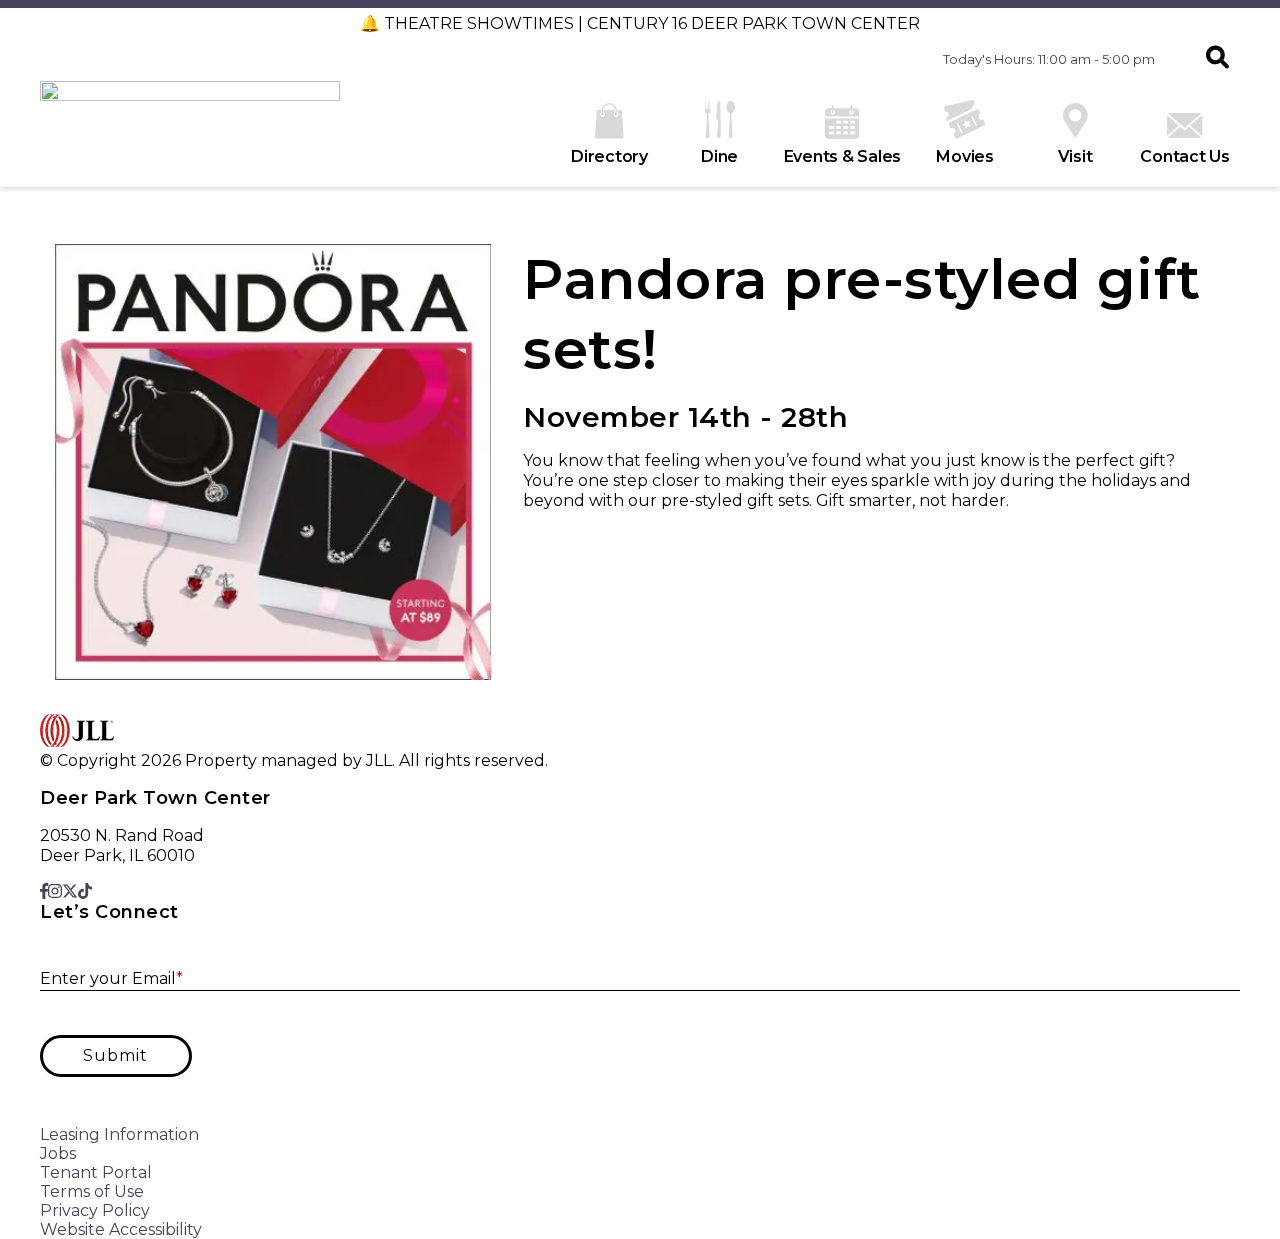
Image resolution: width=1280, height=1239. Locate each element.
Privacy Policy (95, 1210)
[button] (1217, 59)
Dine (719, 156)
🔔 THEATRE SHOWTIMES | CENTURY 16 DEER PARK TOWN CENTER (640, 23)
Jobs (58, 1153)
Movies (965, 156)
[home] (190, 134)
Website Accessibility (121, 1229)
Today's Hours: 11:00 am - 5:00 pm (1049, 59)
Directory (609, 156)
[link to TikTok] (85, 891)
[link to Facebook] (44, 891)
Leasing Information (119, 1134)
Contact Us (1185, 156)
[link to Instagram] (55, 891)
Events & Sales (843, 156)
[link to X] (70, 891)
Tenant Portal (96, 1172)
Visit (1075, 156)
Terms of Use (92, 1191)
